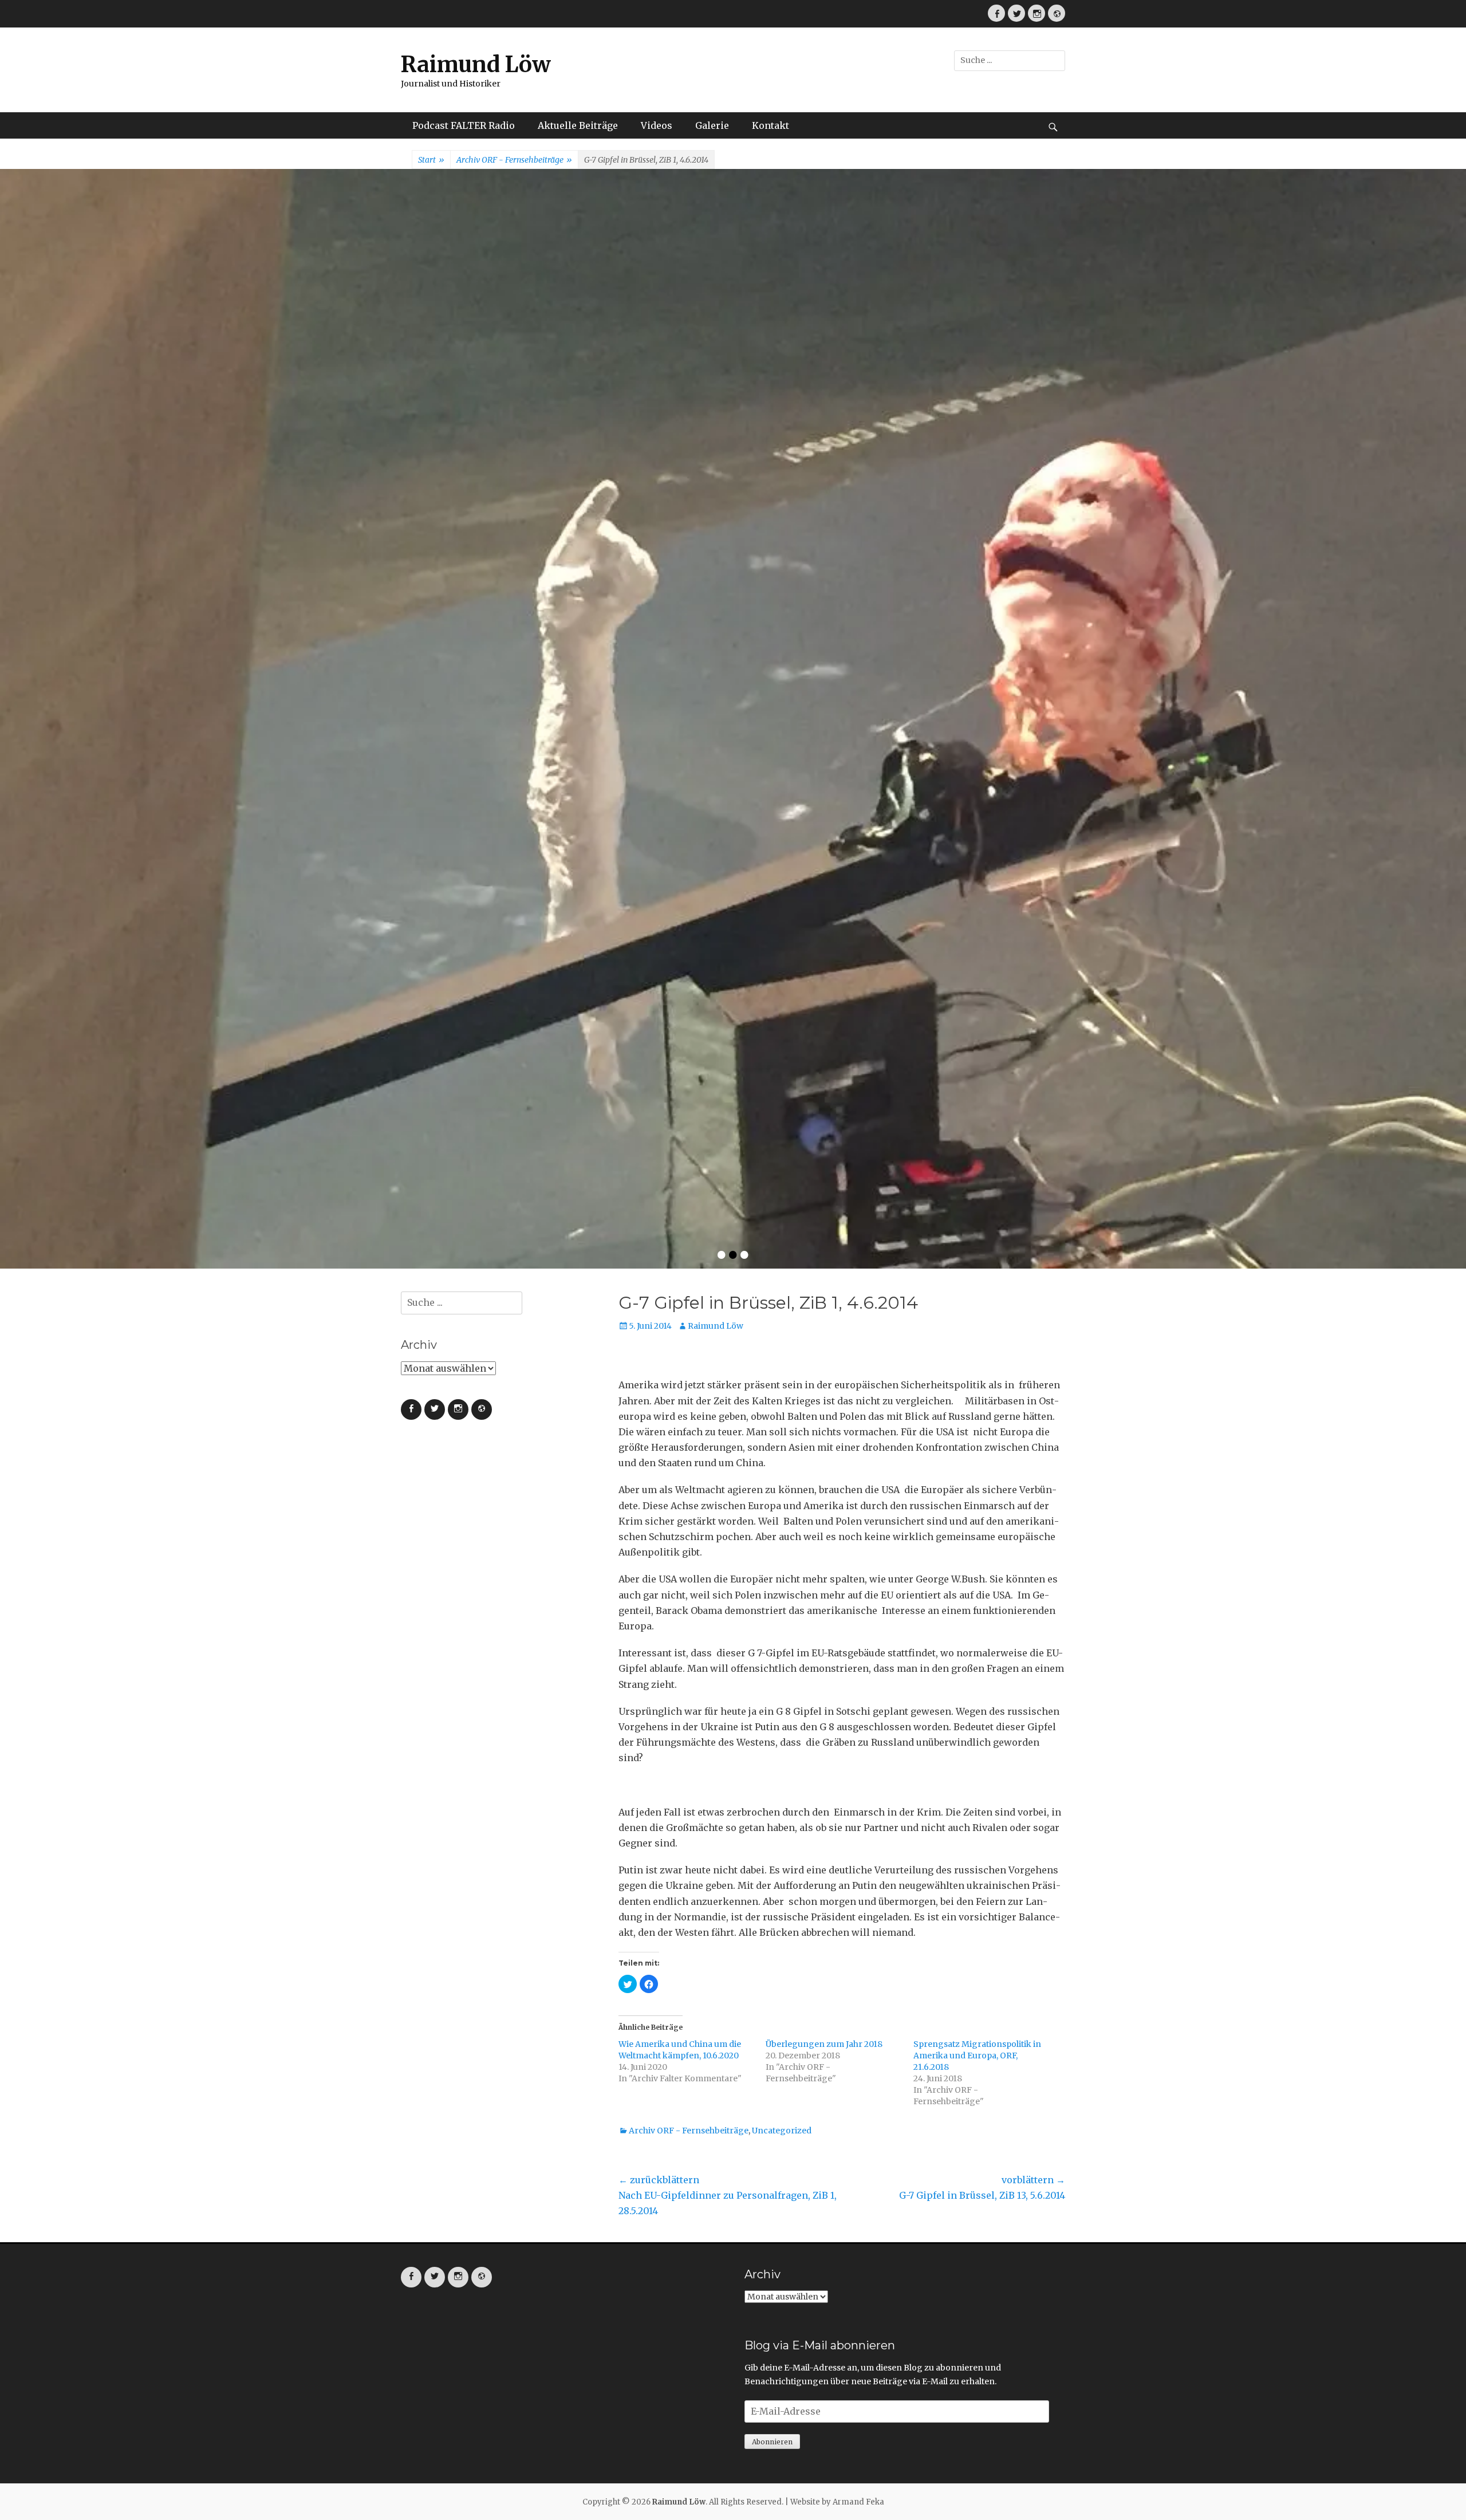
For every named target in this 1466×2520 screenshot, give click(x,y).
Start (431, 160)
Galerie (712, 125)
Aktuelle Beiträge (578, 125)
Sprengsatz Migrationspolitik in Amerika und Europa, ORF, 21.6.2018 (977, 1567)
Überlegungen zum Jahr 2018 (824, 1556)
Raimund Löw (476, 64)
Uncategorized (782, 1642)
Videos (657, 125)
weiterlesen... (969, 501)
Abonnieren (772, 1953)
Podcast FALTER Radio (464, 125)
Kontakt (771, 125)
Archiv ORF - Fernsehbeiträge (514, 160)
